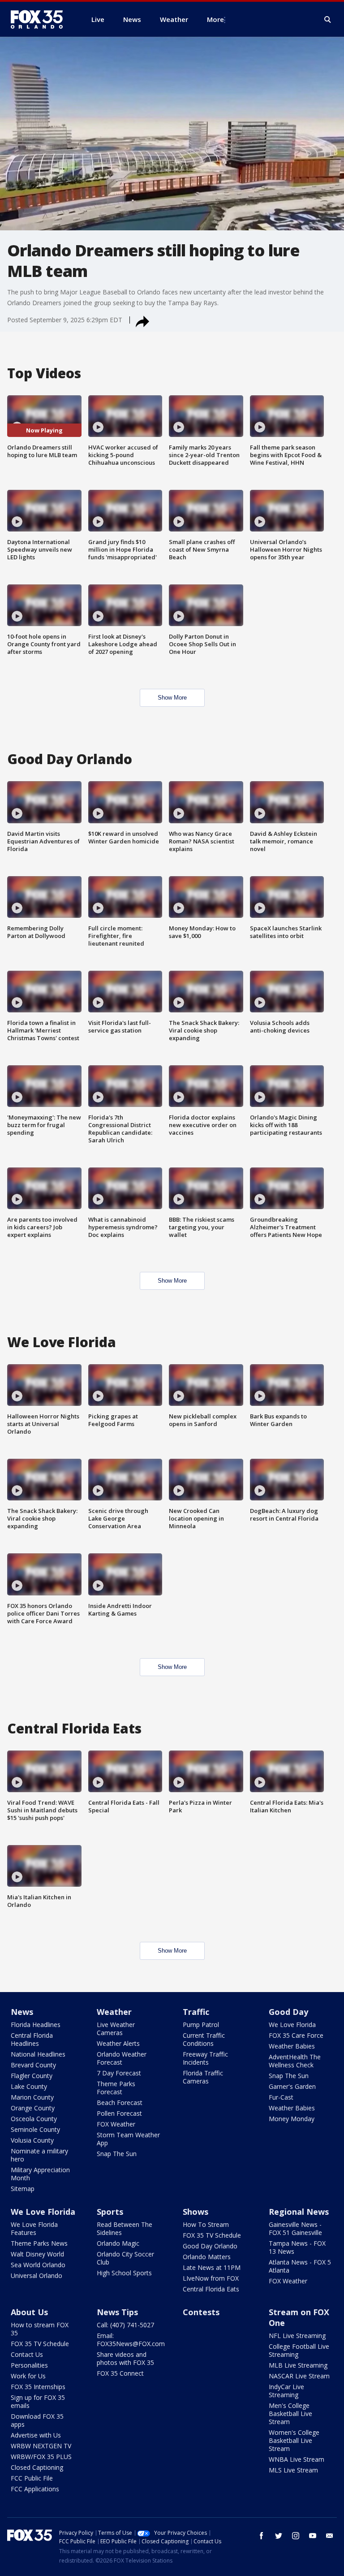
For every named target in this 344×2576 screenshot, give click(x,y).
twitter (279, 2536)
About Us (29, 2312)
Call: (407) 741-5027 (125, 2325)
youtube (313, 2536)
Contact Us (27, 2354)
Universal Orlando (37, 2276)
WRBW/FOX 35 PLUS (41, 2457)
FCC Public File (32, 2478)
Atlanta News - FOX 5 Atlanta (300, 2266)
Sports (110, 2212)
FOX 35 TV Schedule (212, 2235)
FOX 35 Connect (120, 2373)
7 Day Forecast (119, 2073)
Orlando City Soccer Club (125, 2258)
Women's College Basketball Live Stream (294, 2440)
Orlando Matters (207, 2257)
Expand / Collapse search (328, 20)
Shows (196, 2212)
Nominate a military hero (39, 2155)
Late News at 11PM (212, 2267)
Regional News (299, 2212)
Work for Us (28, 2376)
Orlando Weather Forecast (122, 2058)
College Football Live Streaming (299, 2350)
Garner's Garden (292, 2086)
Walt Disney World (37, 2254)
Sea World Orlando (38, 2265)
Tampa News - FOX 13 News (297, 2247)
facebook (262, 2536)
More (215, 19)
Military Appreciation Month (40, 2174)
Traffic (196, 2012)
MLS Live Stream (293, 2470)
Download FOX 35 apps (37, 2420)
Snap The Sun (117, 2154)
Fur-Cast (281, 2097)
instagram (296, 2536)
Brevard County (33, 2065)
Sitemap (23, 2189)
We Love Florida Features (34, 2228)
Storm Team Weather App (128, 2139)
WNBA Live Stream (297, 2459)
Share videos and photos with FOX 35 (125, 2358)
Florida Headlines (36, 2025)
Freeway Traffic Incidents (205, 2058)
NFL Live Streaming (297, 2336)
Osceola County (34, 2119)
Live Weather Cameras (116, 2029)
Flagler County (32, 2076)
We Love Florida (292, 2025)
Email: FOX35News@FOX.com (131, 2340)
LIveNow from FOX (211, 2278)
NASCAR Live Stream (299, 2376)
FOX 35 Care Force (296, 2035)
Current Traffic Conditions (204, 2039)
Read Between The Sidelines (125, 2228)
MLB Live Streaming (298, 2365)
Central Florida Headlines (32, 2039)
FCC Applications (35, 2489)
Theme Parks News (39, 2243)
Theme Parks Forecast (116, 2088)
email (330, 2536)
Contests (201, 2312)
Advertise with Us (36, 2435)
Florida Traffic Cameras (203, 2077)
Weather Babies (292, 2046)
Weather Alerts (118, 2043)
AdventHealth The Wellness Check (295, 2061)
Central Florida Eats (211, 2289)
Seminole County (35, 2129)
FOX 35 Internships (38, 2387)
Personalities (29, 2365)
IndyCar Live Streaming (286, 2391)
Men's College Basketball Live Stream (290, 2414)
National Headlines (38, 2054)
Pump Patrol (201, 2025)
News (22, 2012)
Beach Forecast (120, 2103)
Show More (172, 698)
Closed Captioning (37, 2467)
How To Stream (206, 2224)
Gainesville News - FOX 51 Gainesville (295, 2228)
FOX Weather (116, 2124)
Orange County (33, 2108)
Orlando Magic (118, 2243)
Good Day (288, 2012)
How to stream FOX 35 (40, 2329)
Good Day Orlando (210, 2246)
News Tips (117, 2312)
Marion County (32, 2097)
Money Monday (292, 2119)
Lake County (29, 2086)
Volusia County (32, 2140)
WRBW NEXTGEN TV (41, 2446)
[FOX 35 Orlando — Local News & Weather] (40, 19)
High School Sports (124, 2273)
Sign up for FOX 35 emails (38, 2401)
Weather (114, 2012)
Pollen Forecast (119, 2113)
